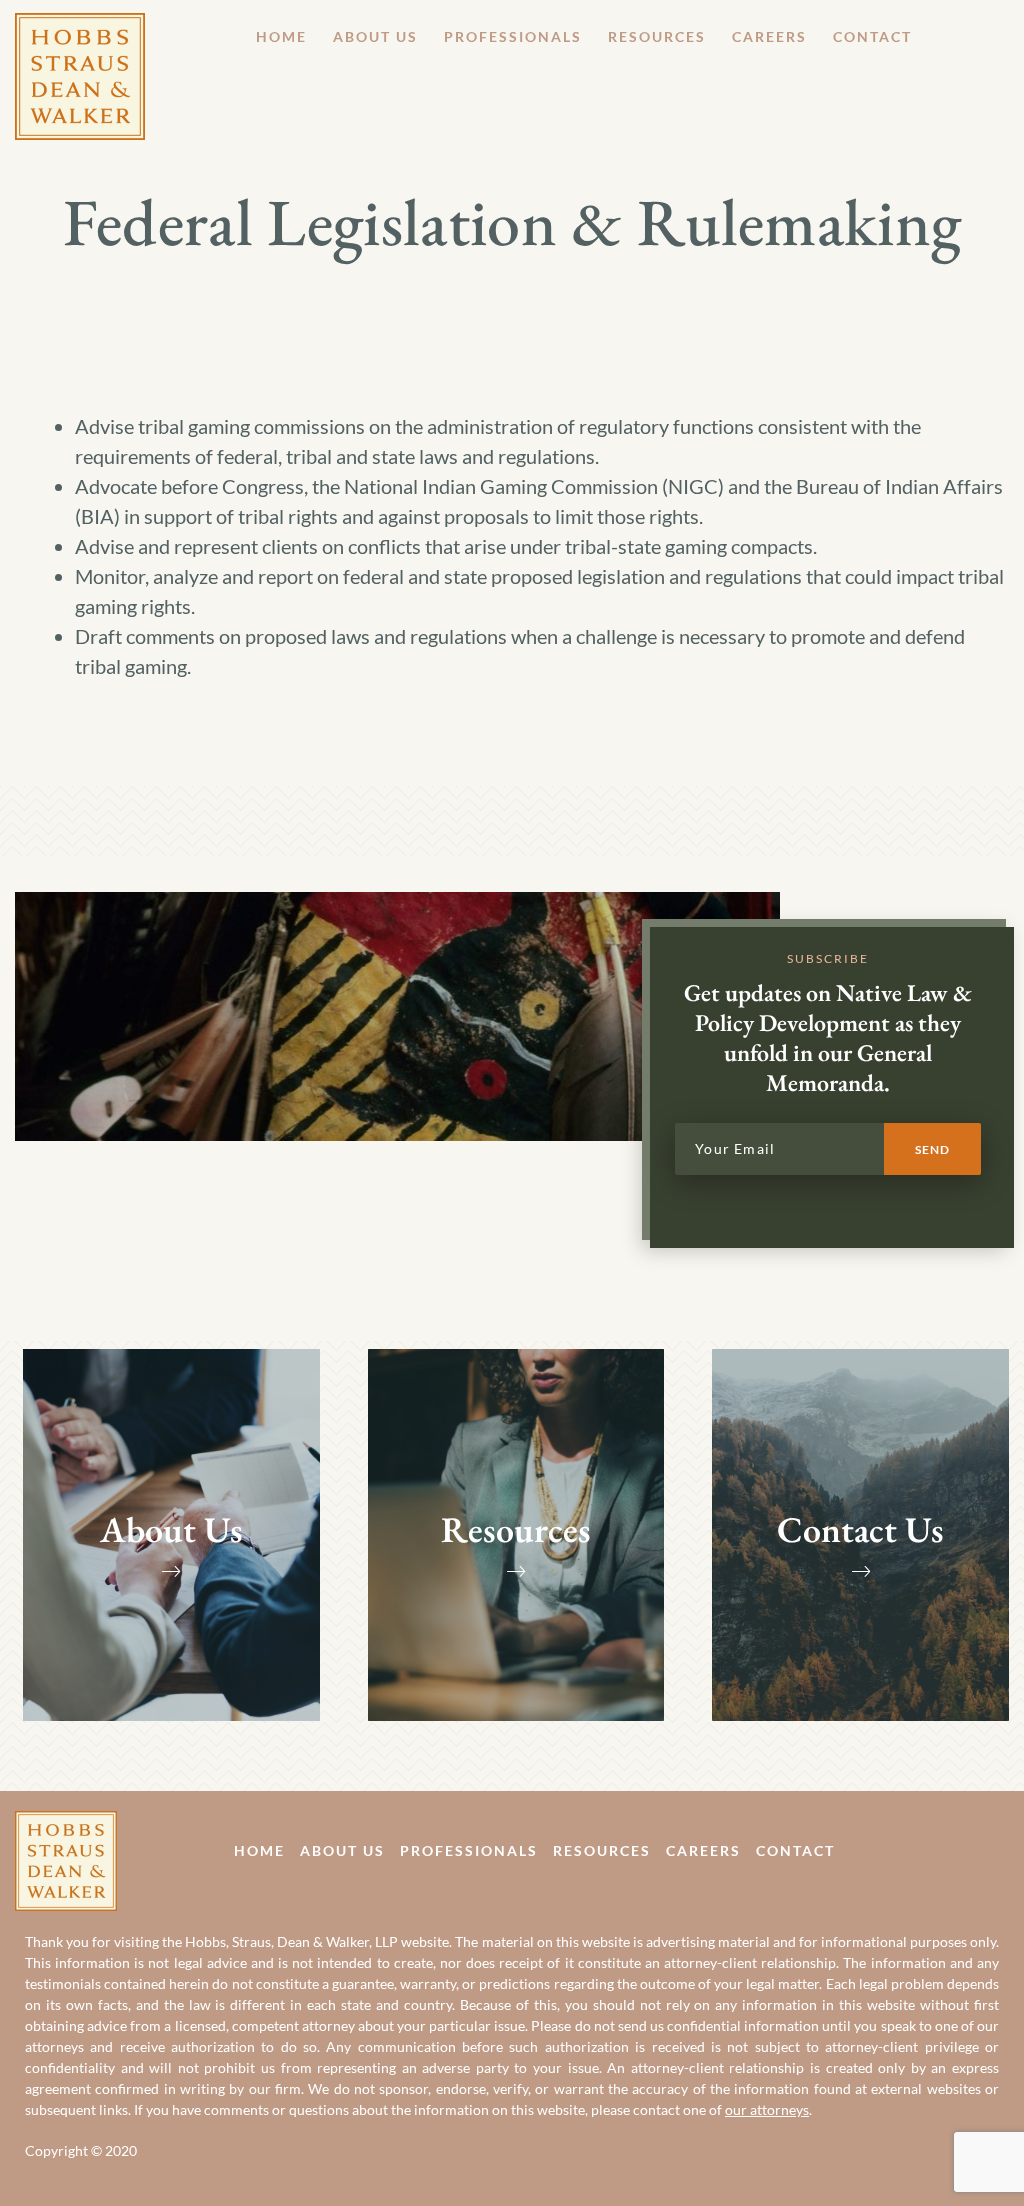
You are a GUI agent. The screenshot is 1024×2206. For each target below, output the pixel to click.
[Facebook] (956, 1849)
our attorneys (767, 2109)
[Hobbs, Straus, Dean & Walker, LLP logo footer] (66, 1826)
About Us (375, 36)
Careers (769, 36)
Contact (872, 36)
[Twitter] (1001, 1849)
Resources (657, 36)
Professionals (513, 36)
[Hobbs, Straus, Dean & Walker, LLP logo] (80, 28)
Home (281, 36)
